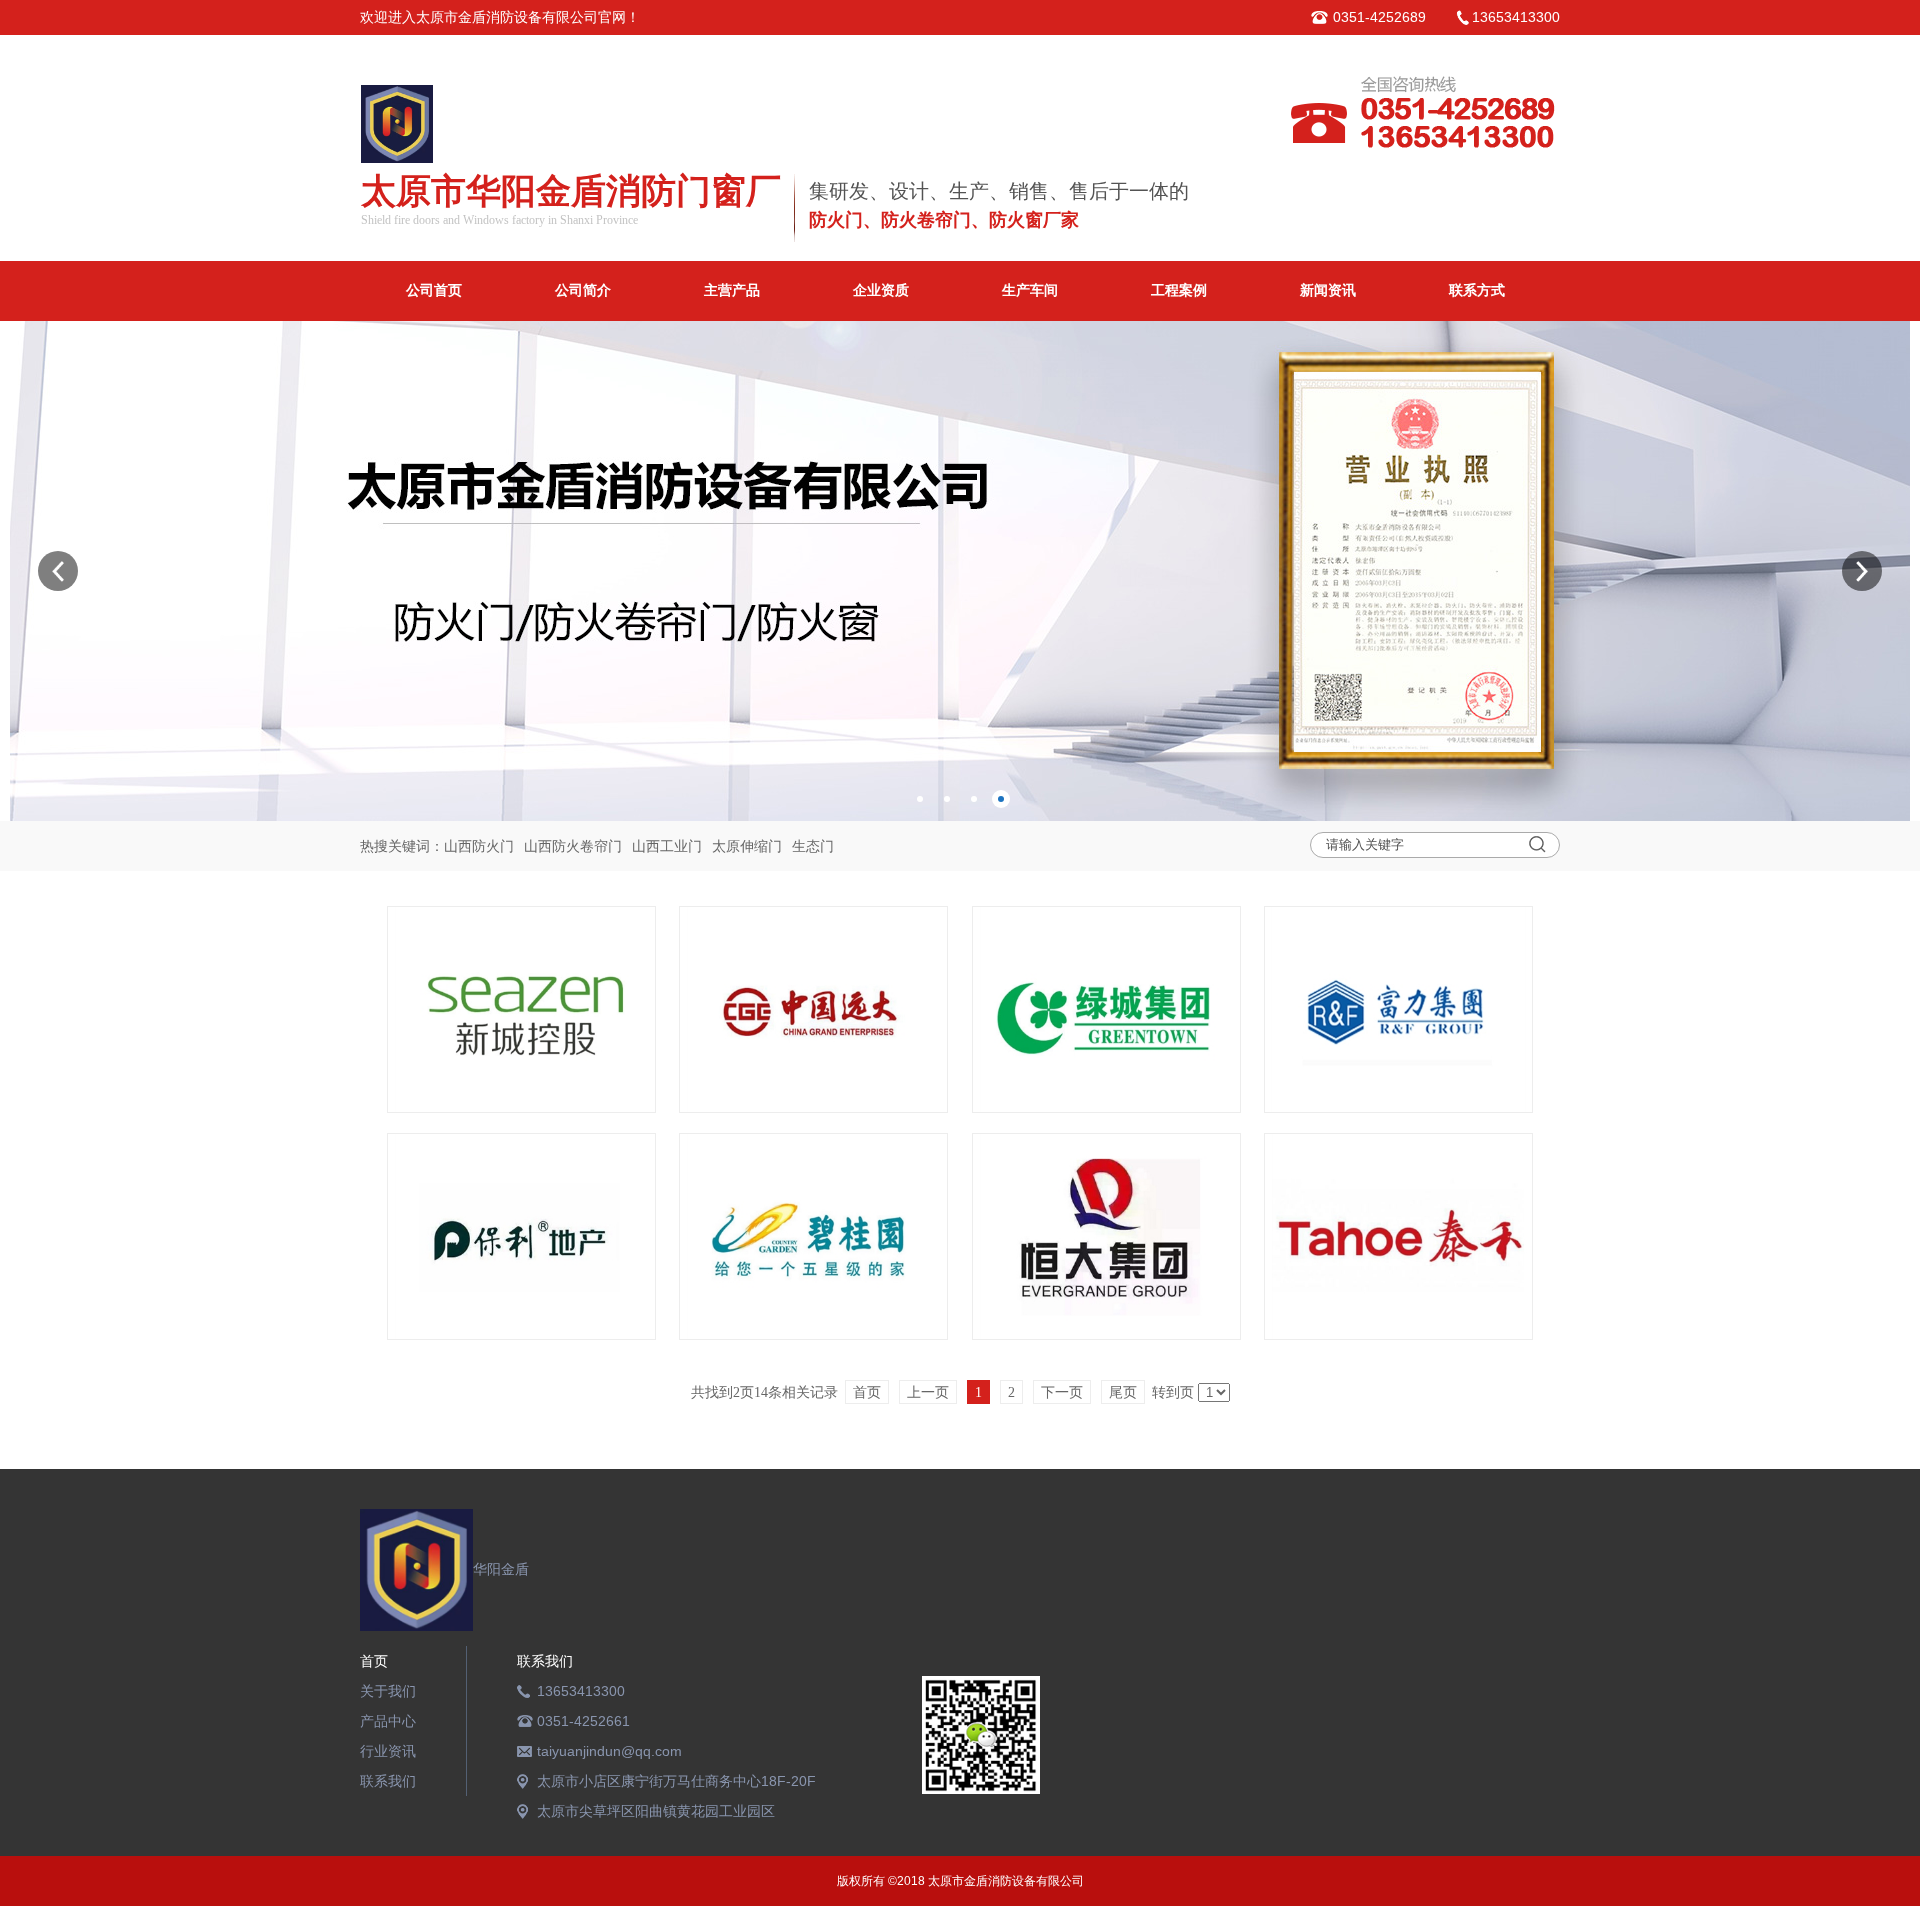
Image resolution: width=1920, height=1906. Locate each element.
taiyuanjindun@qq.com (609, 1751)
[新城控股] (521, 1009)
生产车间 (1030, 290)
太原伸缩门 (747, 846)
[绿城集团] (1106, 1009)
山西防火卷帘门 (573, 846)
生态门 (813, 846)
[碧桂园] (813, 1236)
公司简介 (583, 290)
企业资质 (881, 290)
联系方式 (1477, 290)
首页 (374, 1661)
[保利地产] (521, 1236)
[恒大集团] (1106, 1236)
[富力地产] (1398, 1009)
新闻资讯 (1328, 290)
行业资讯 (388, 1751)
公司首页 (434, 290)
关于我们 (388, 1691)
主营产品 (732, 290)
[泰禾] (1398, 1236)
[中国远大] (813, 1009)
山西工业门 (667, 846)
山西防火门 (479, 846)
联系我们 (388, 1781)
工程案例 (1179, 290)
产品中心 (388, 1721)
